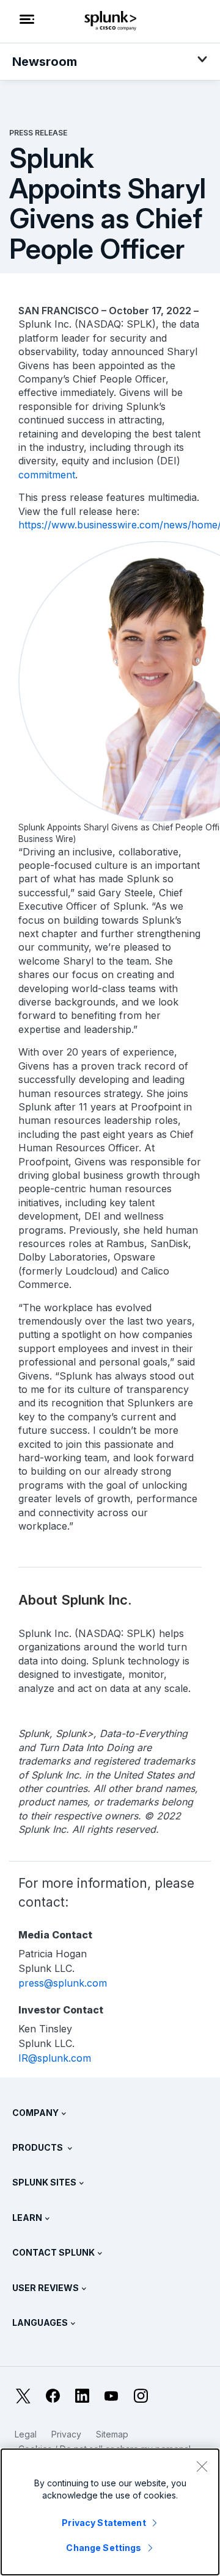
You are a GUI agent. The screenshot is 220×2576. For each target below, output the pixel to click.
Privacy (66, 2434)
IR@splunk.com (55, 2058)
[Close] (202, 2466)
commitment (47, 475)
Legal (26, 2434)
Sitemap (112, 2434)
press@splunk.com (63, 1983)
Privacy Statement (104, 2523)
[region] (110, 2512)
